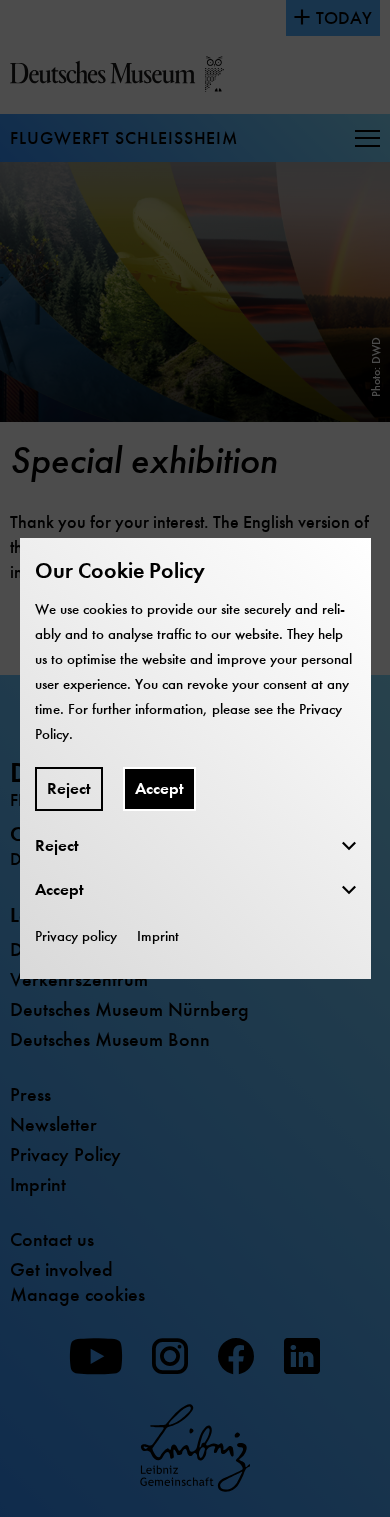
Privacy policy (76, 936)
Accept (159, 788)
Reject (69, 788)
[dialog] (195, 758)
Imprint (158, 936)
